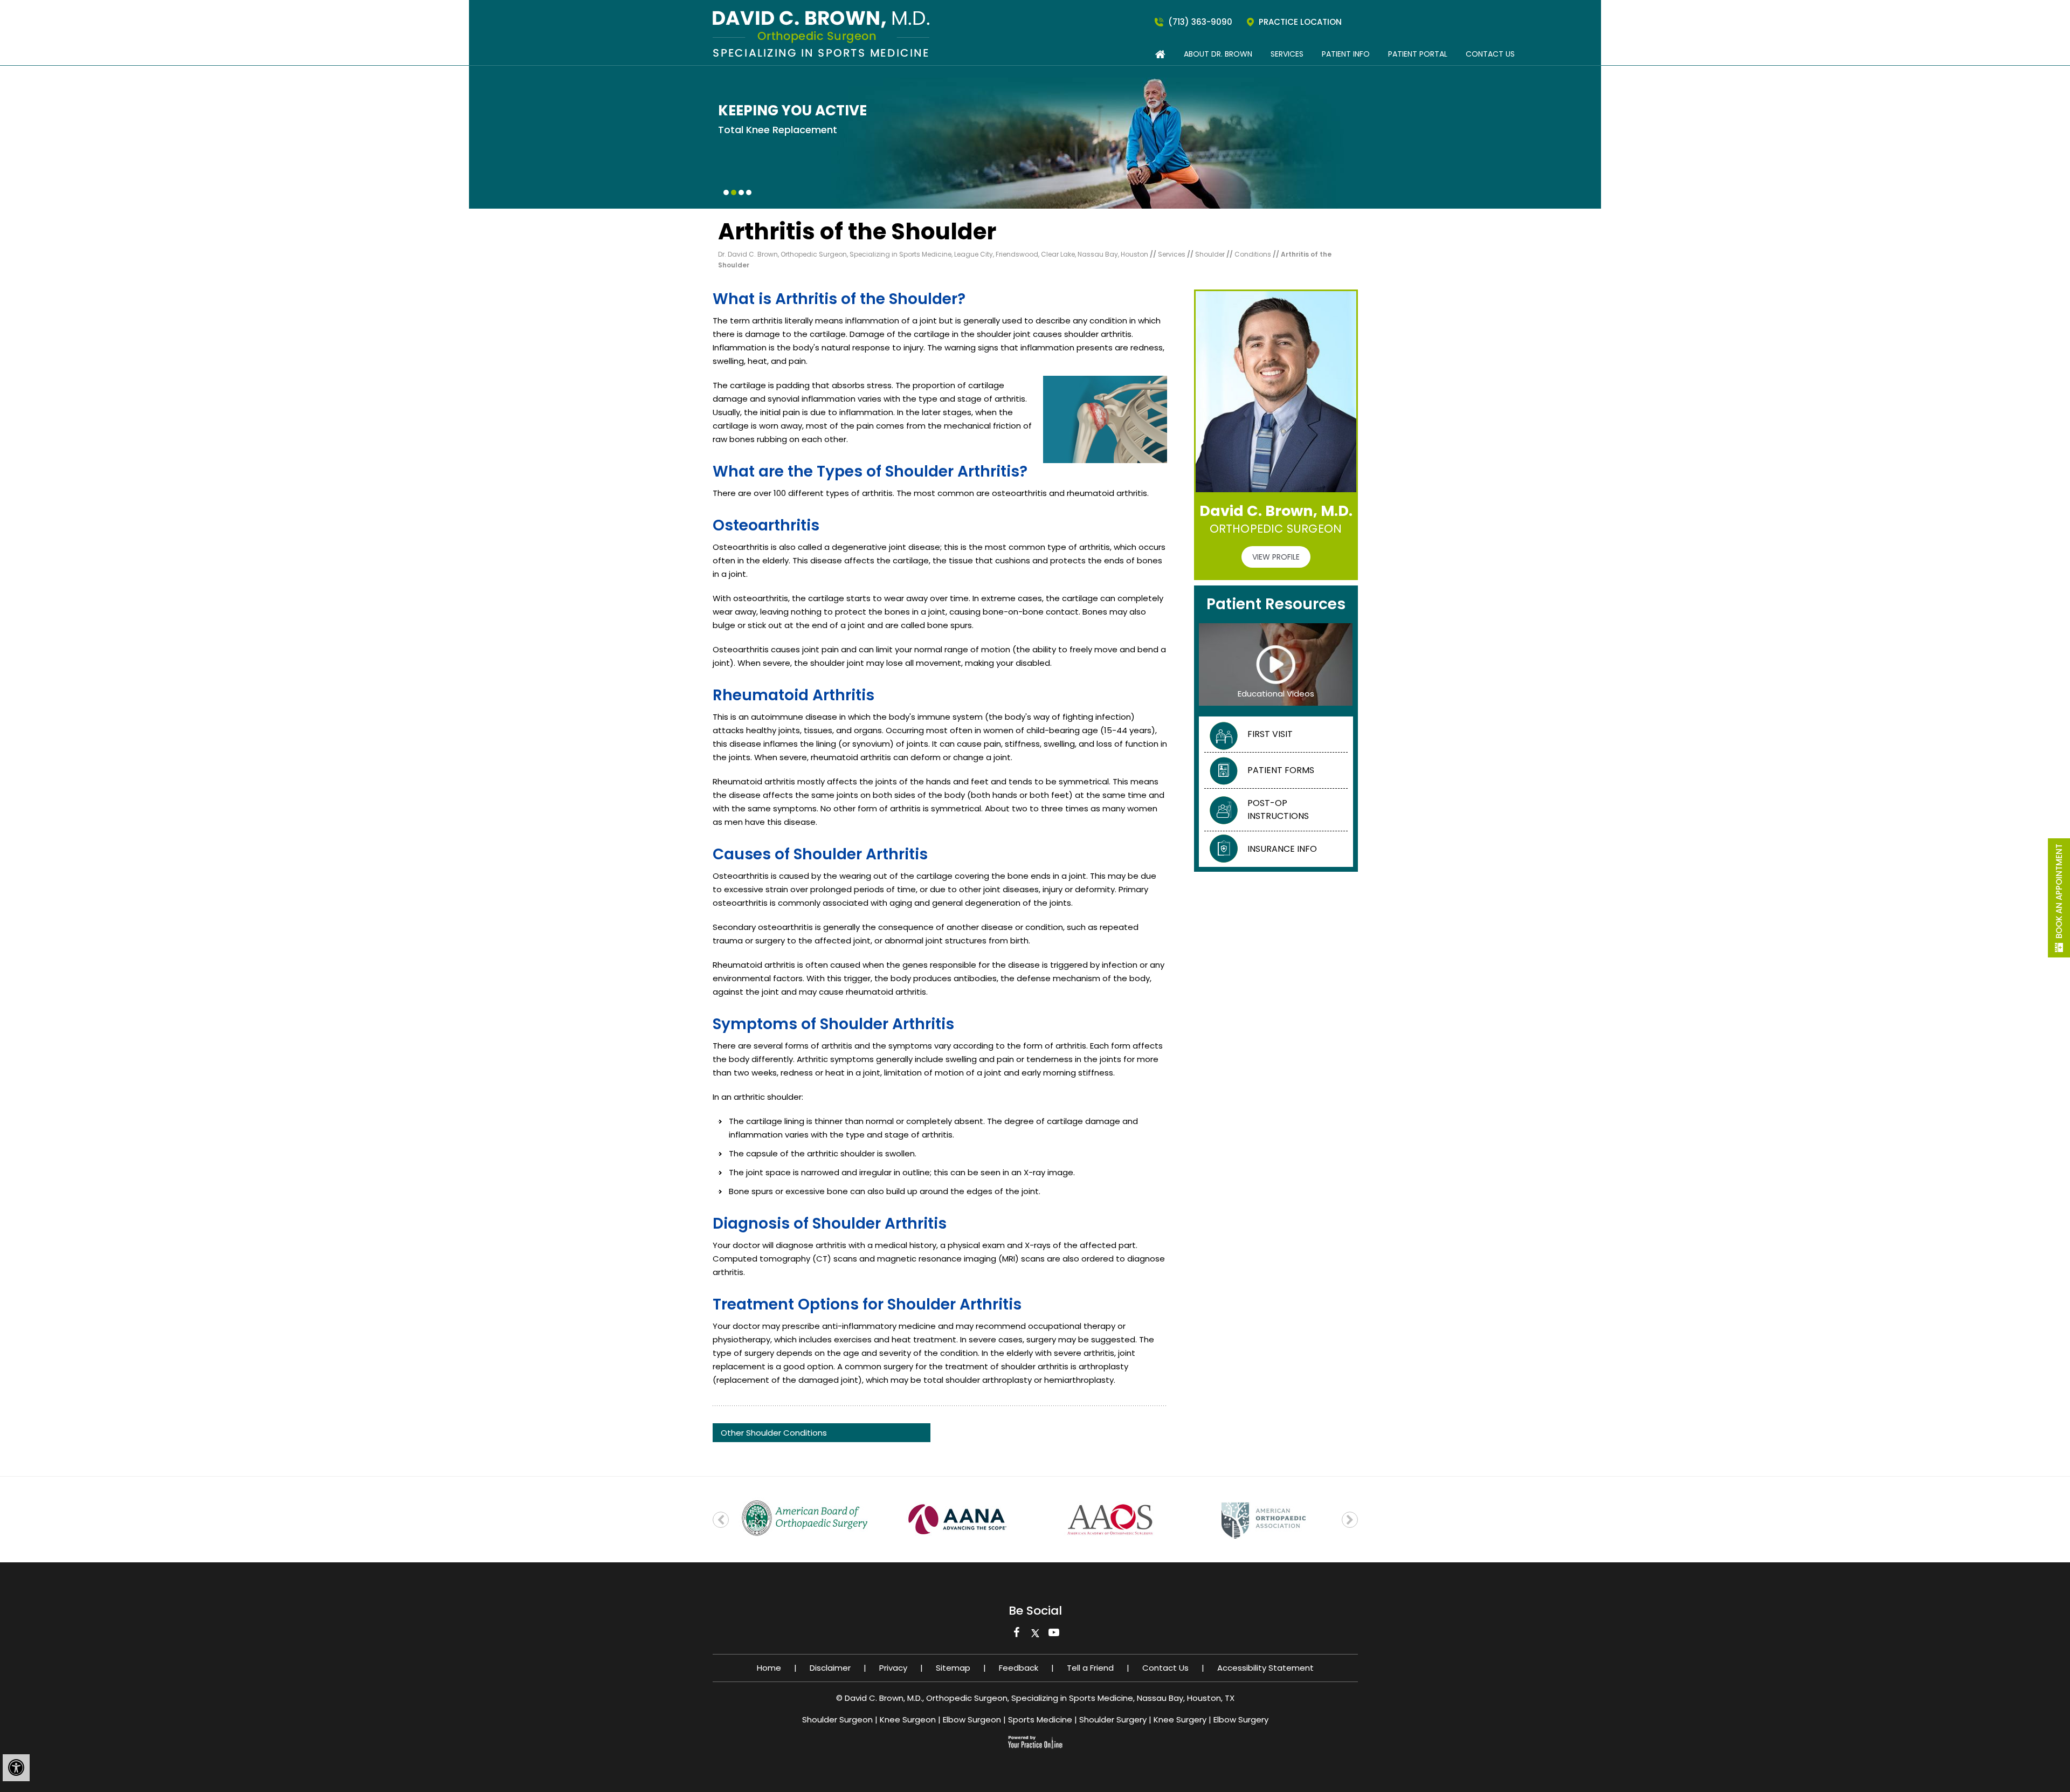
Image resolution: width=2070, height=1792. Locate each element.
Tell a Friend (1090, 1668)
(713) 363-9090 (1200, 22)
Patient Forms (1281, 770)
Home (769, 1668)
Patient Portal (1418, 54)
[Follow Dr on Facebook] (1016, 1635)
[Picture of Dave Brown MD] (821, 33)
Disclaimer (830, 1668)
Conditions (1254, 254)
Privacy (893, 1668)
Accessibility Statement (1265, 1668)
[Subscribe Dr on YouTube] (1054, 1635)
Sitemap (953, 1668)
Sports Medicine (1040, 1719)
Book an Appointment (2059, 891)
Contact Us (1490, 54)
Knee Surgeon (908, 1719)
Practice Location (1300, 22)
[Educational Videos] (1276, 664)
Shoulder (1211, 254)
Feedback (1019, 1668)
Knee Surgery (1180, 1719)
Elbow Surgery (1241, 1719)
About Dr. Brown (1218, 54)
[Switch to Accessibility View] (16, 1768)
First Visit (1270, 734)
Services (1287, 54)
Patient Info (1346, 54)
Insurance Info (1282, 849)
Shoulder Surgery (1113, 1719)
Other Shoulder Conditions (774, 1433)
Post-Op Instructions (1278, 809)
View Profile (1276, 557)
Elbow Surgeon (972, 1719)
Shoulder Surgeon (837, 1719)
